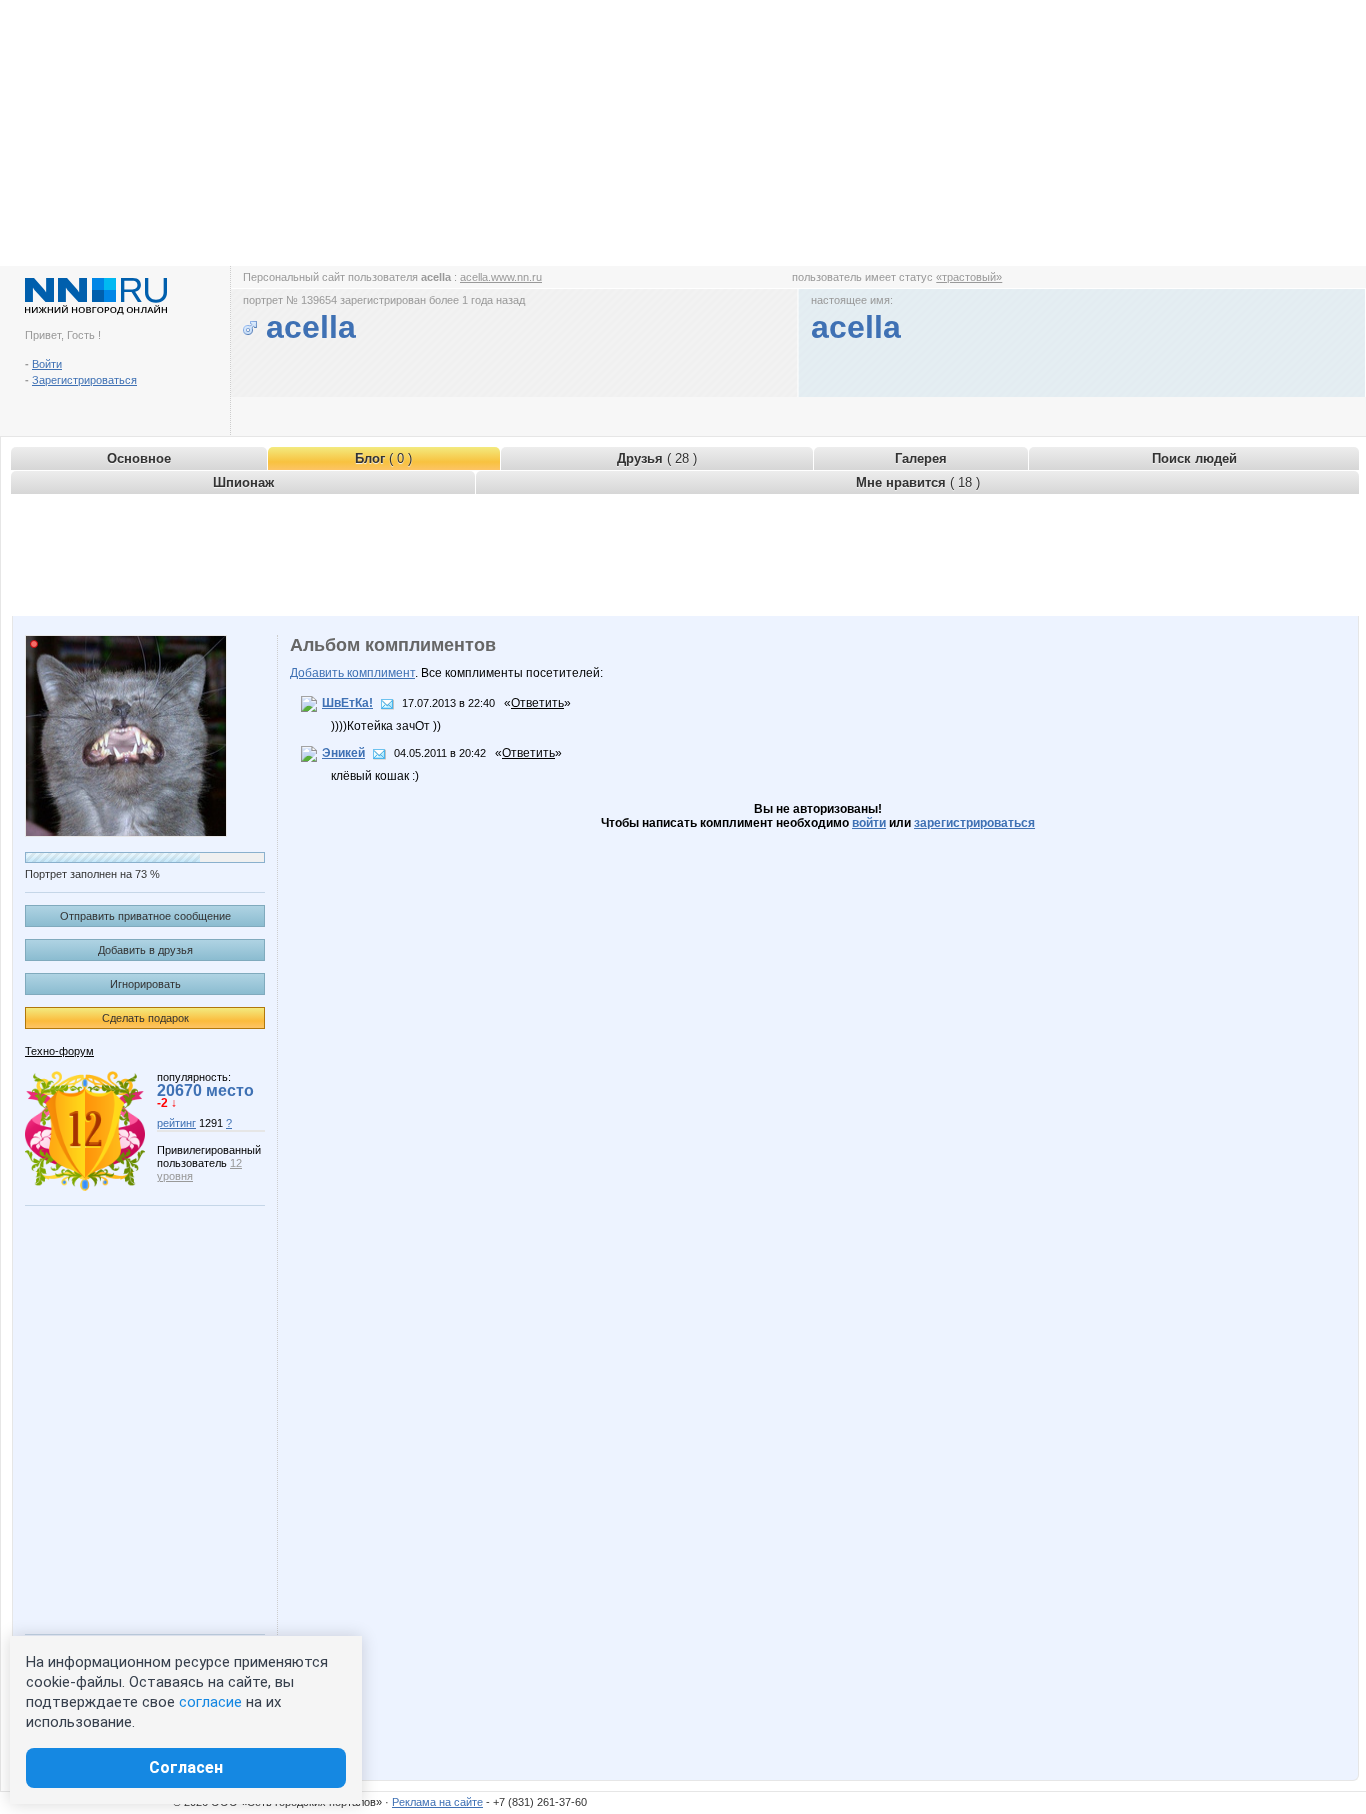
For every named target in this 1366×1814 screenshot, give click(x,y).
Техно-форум (59, 1051)
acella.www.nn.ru (501, 277)
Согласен (186, 1767)
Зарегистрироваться (84, 380)
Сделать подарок (145, 1018)
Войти (47, 364)
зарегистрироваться (974, 823)
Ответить (537, 703)
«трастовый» (969, 277)
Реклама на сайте (437, 1802)
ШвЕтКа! (347, 703)
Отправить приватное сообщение (145, 916)
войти (869, 823)
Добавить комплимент (352, 673)
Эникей (343, 753)
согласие (210, 1702)
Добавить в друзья (145, 950)
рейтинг (176, 1123)
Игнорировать (145, 984)
